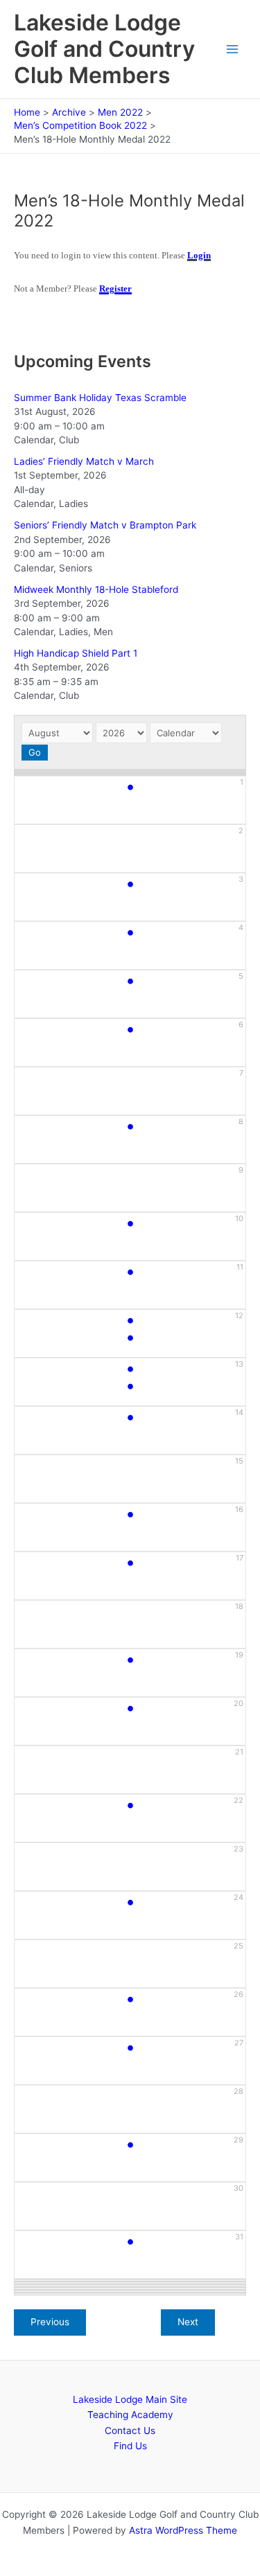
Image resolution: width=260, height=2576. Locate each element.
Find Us (130, 2446)
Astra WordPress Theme (183, 2530)
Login (199, 255)
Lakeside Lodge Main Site (130, 2399)
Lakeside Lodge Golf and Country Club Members (104, 49)
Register (115, 288)
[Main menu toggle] (233, 50)
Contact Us (130, 2431)
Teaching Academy (130, 2415)
